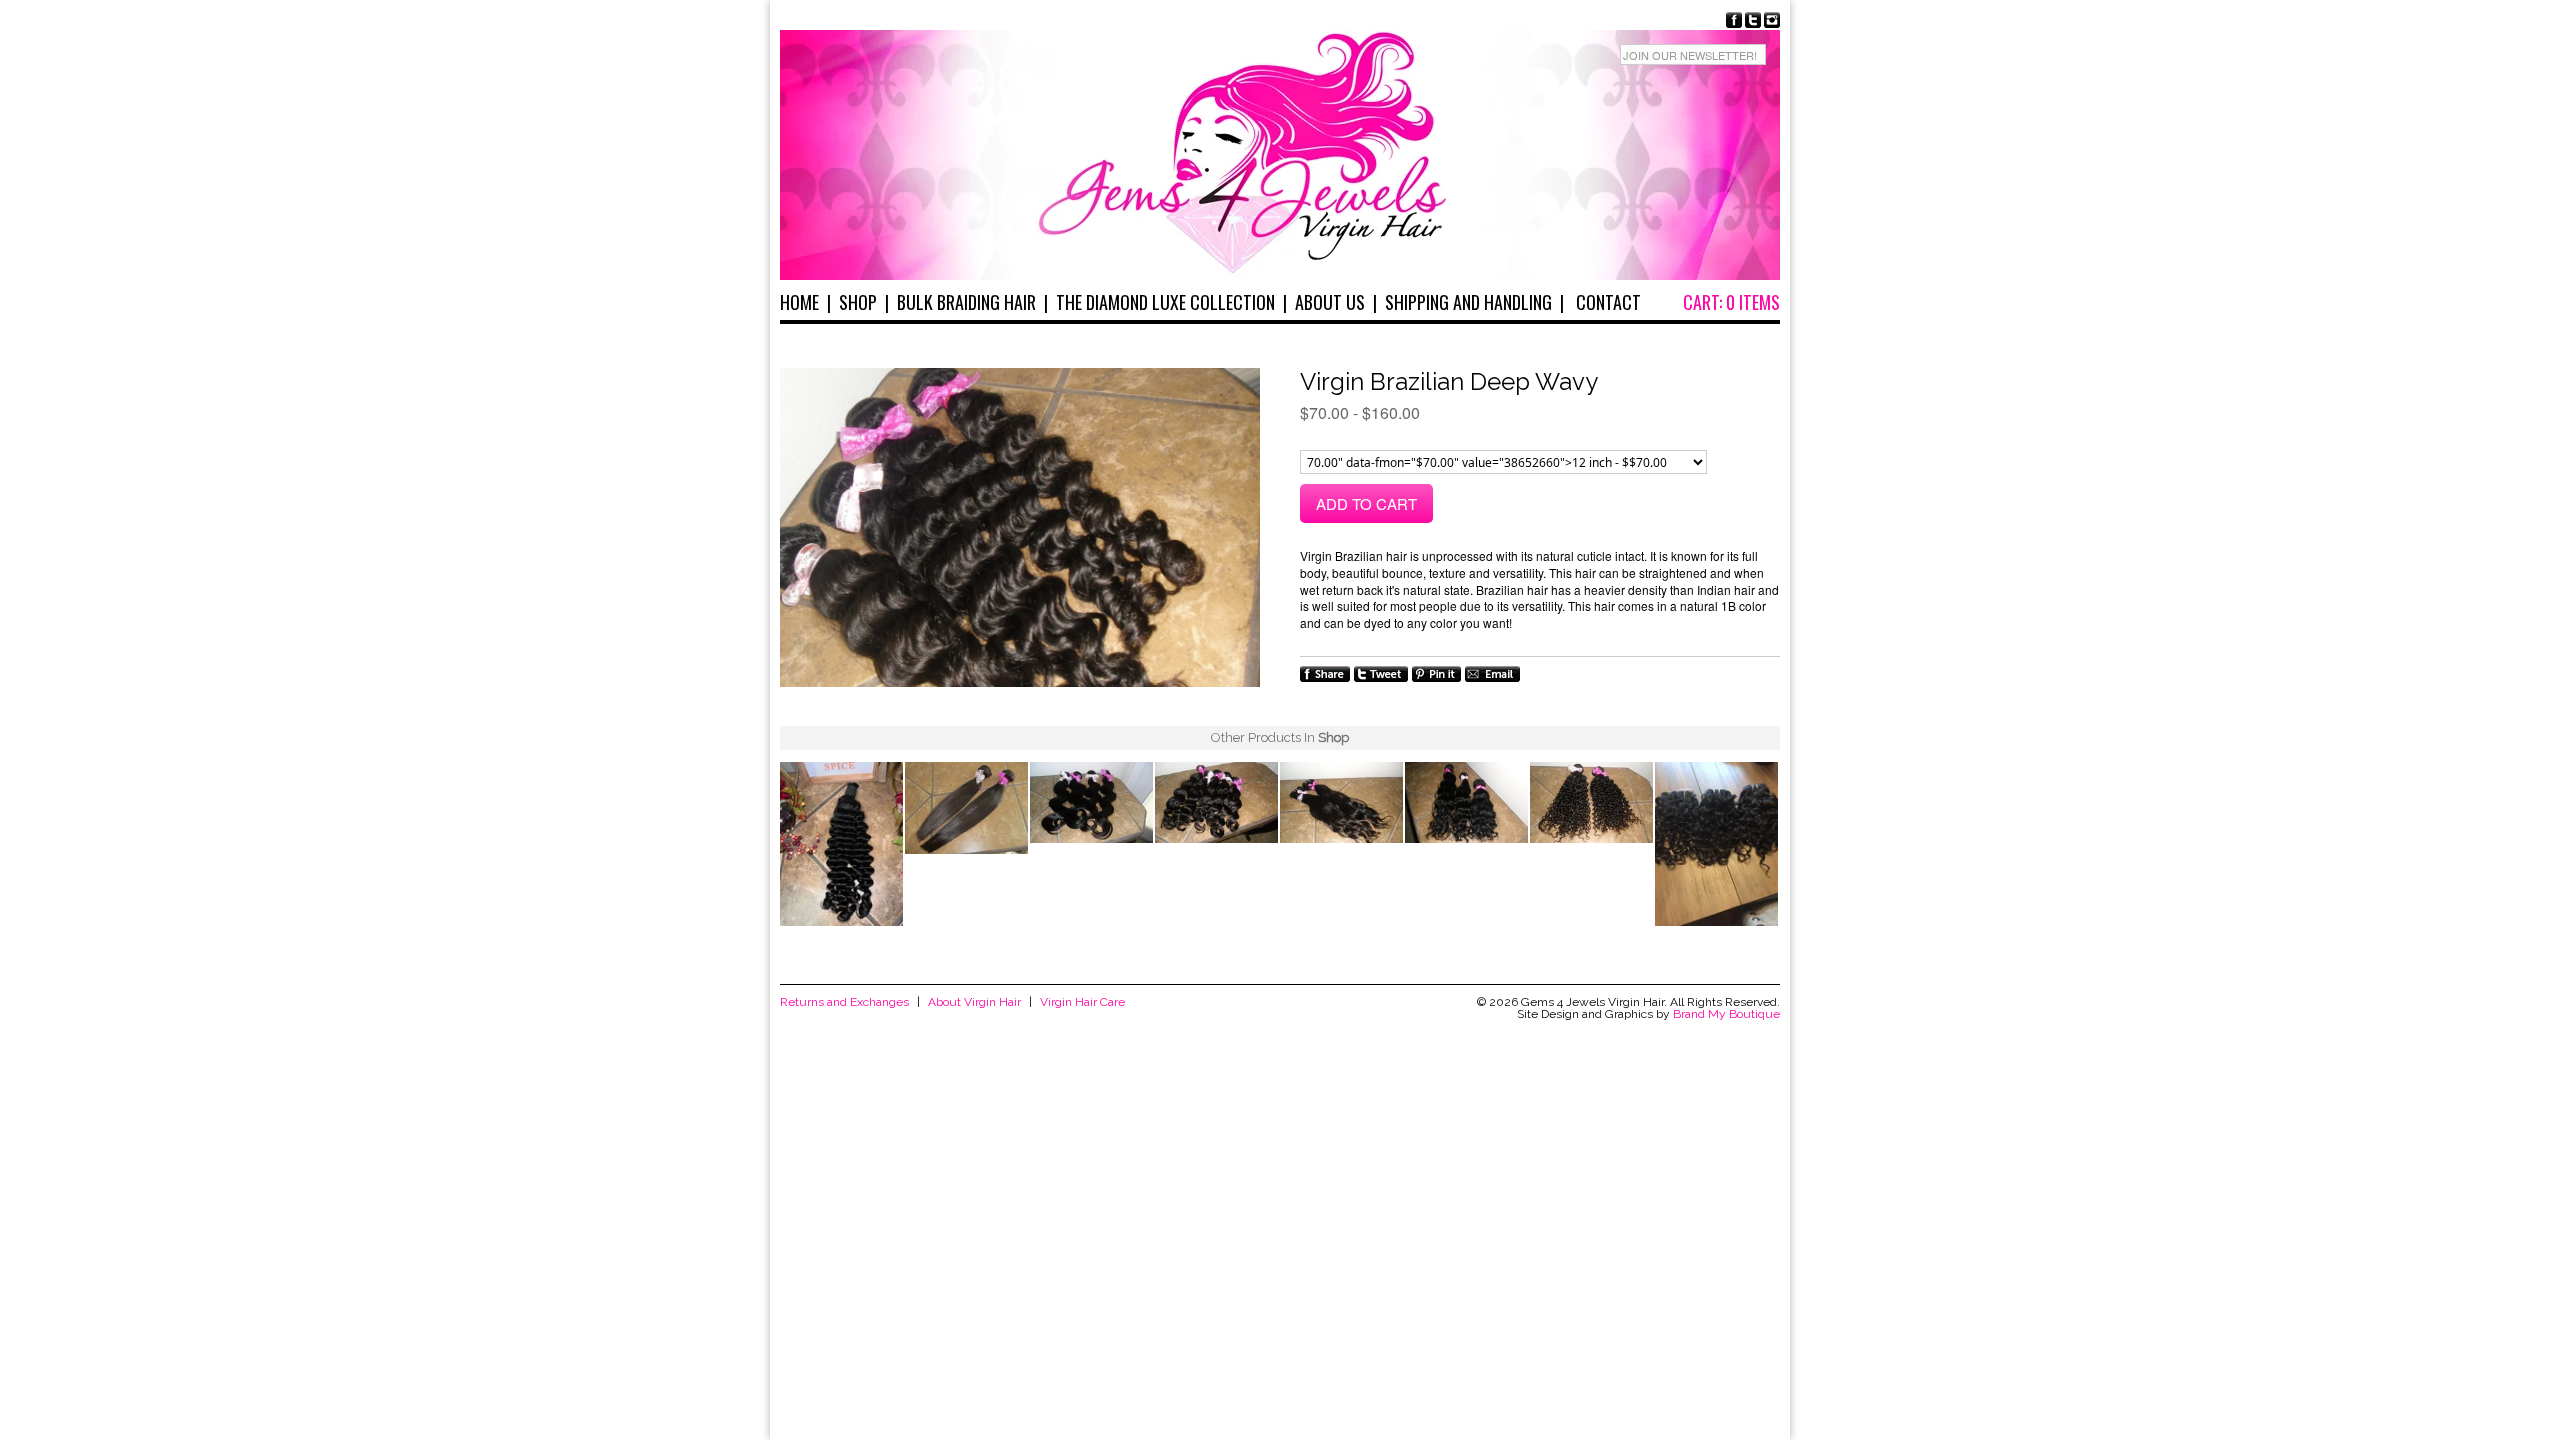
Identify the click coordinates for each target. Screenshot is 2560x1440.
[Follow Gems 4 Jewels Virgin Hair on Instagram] (1772, 20)
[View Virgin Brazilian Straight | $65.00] (966, 810)
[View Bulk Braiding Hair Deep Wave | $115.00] (841, 846)
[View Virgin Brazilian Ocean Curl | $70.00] (1466, 804)
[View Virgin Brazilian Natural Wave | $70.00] (1341, 804)
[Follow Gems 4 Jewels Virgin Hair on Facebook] (1734, 20)
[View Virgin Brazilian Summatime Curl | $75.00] (1716, 846)
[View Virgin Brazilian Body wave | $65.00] (1091, 804)
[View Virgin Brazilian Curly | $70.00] (1591, 804)
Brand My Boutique (1726, 1014)
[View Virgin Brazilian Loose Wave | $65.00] (1216, 804)
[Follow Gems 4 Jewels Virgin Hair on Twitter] (1753, 20)
